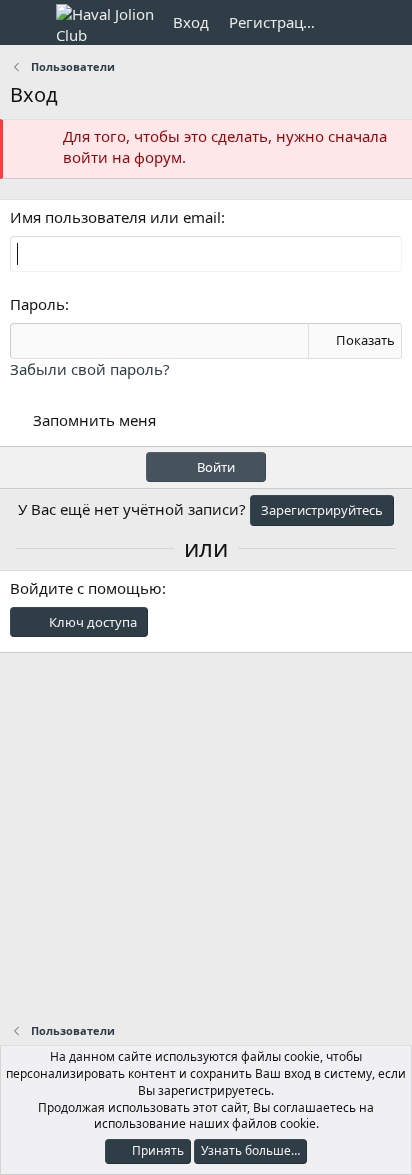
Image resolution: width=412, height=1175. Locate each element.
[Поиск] (388, 22)
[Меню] (27, 23)
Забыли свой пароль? (90, 369)
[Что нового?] (348, 22)
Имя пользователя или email (115, 217)
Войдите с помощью (86, 588)
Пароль (37, 304)
